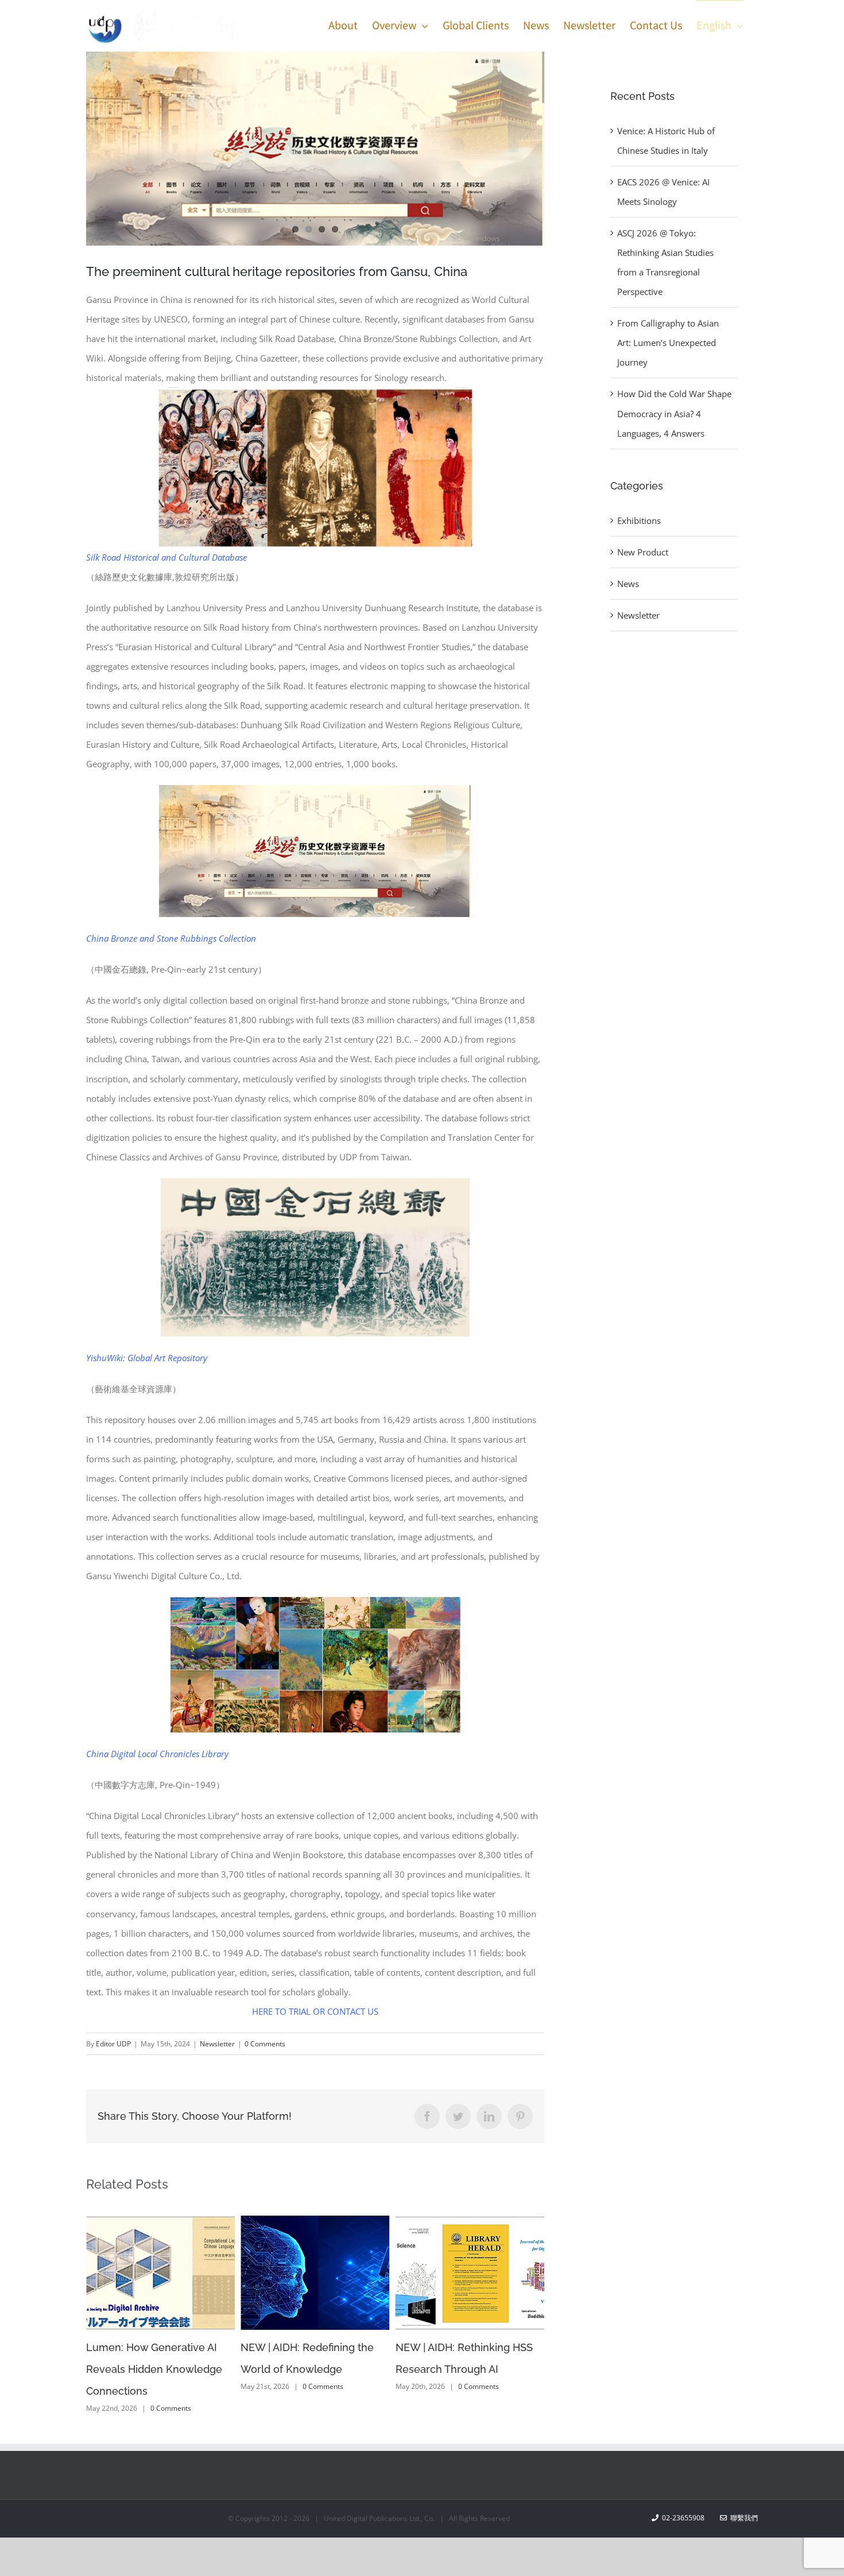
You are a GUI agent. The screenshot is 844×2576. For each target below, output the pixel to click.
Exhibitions (639, 520)
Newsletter (217, 2044)
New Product (643, 552)
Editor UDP (113, 2044)
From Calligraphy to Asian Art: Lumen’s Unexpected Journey (668, 343)
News (628, 584)
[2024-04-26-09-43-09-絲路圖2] (315, 149)
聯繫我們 (742, 2496)
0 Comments (265, 2044)
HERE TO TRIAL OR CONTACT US (315, 2011)
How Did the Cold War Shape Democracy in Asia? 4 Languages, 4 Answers (674, 413)
